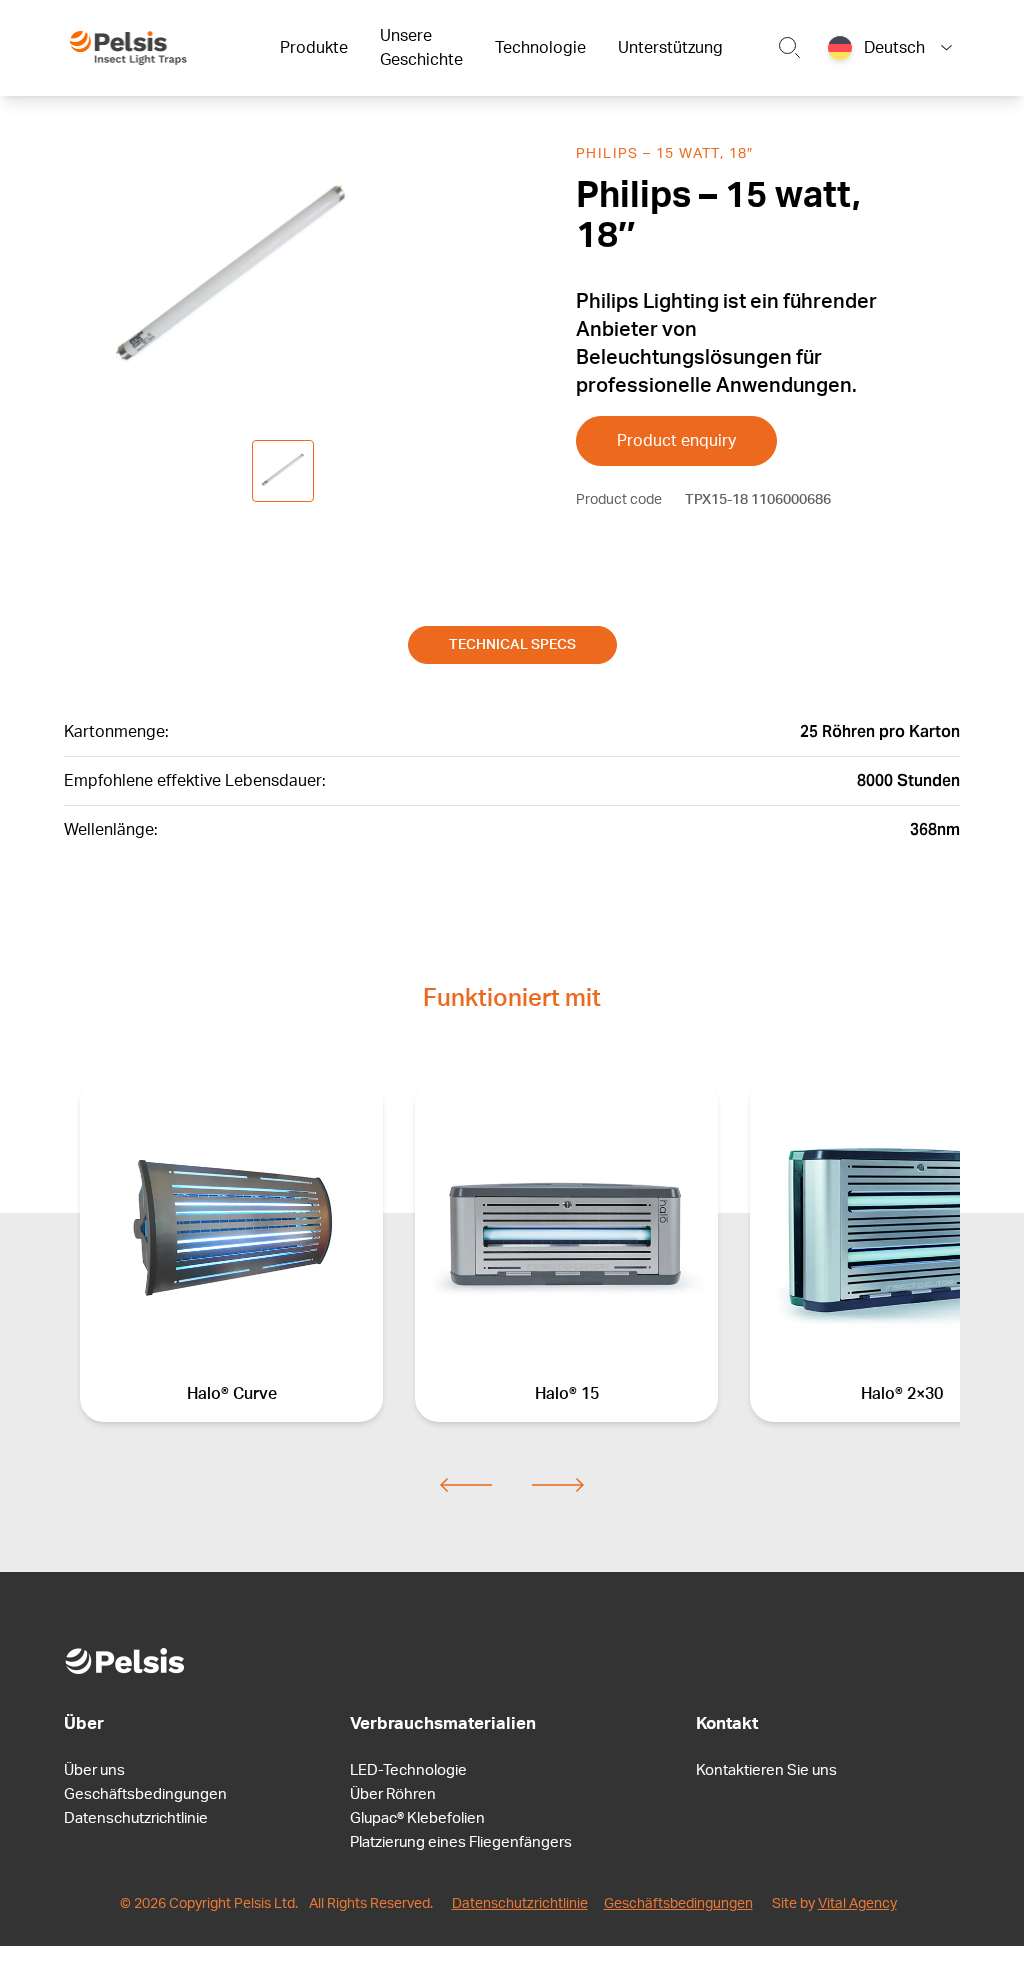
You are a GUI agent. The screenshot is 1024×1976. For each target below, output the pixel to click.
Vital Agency (857, 1904)
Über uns (94, 1770)
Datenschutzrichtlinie (136, 1818)
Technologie (540, 48)
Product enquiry (676, 441)
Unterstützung (670, 48)
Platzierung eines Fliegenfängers (461, 1842)
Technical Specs (512, 645)
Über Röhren (393, 1794)
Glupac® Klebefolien (417, 1818)
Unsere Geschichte (421, 48)
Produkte (314, 48)
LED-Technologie (408, 1770)
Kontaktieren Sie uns (766, 1770)
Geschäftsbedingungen (145, 1794)
